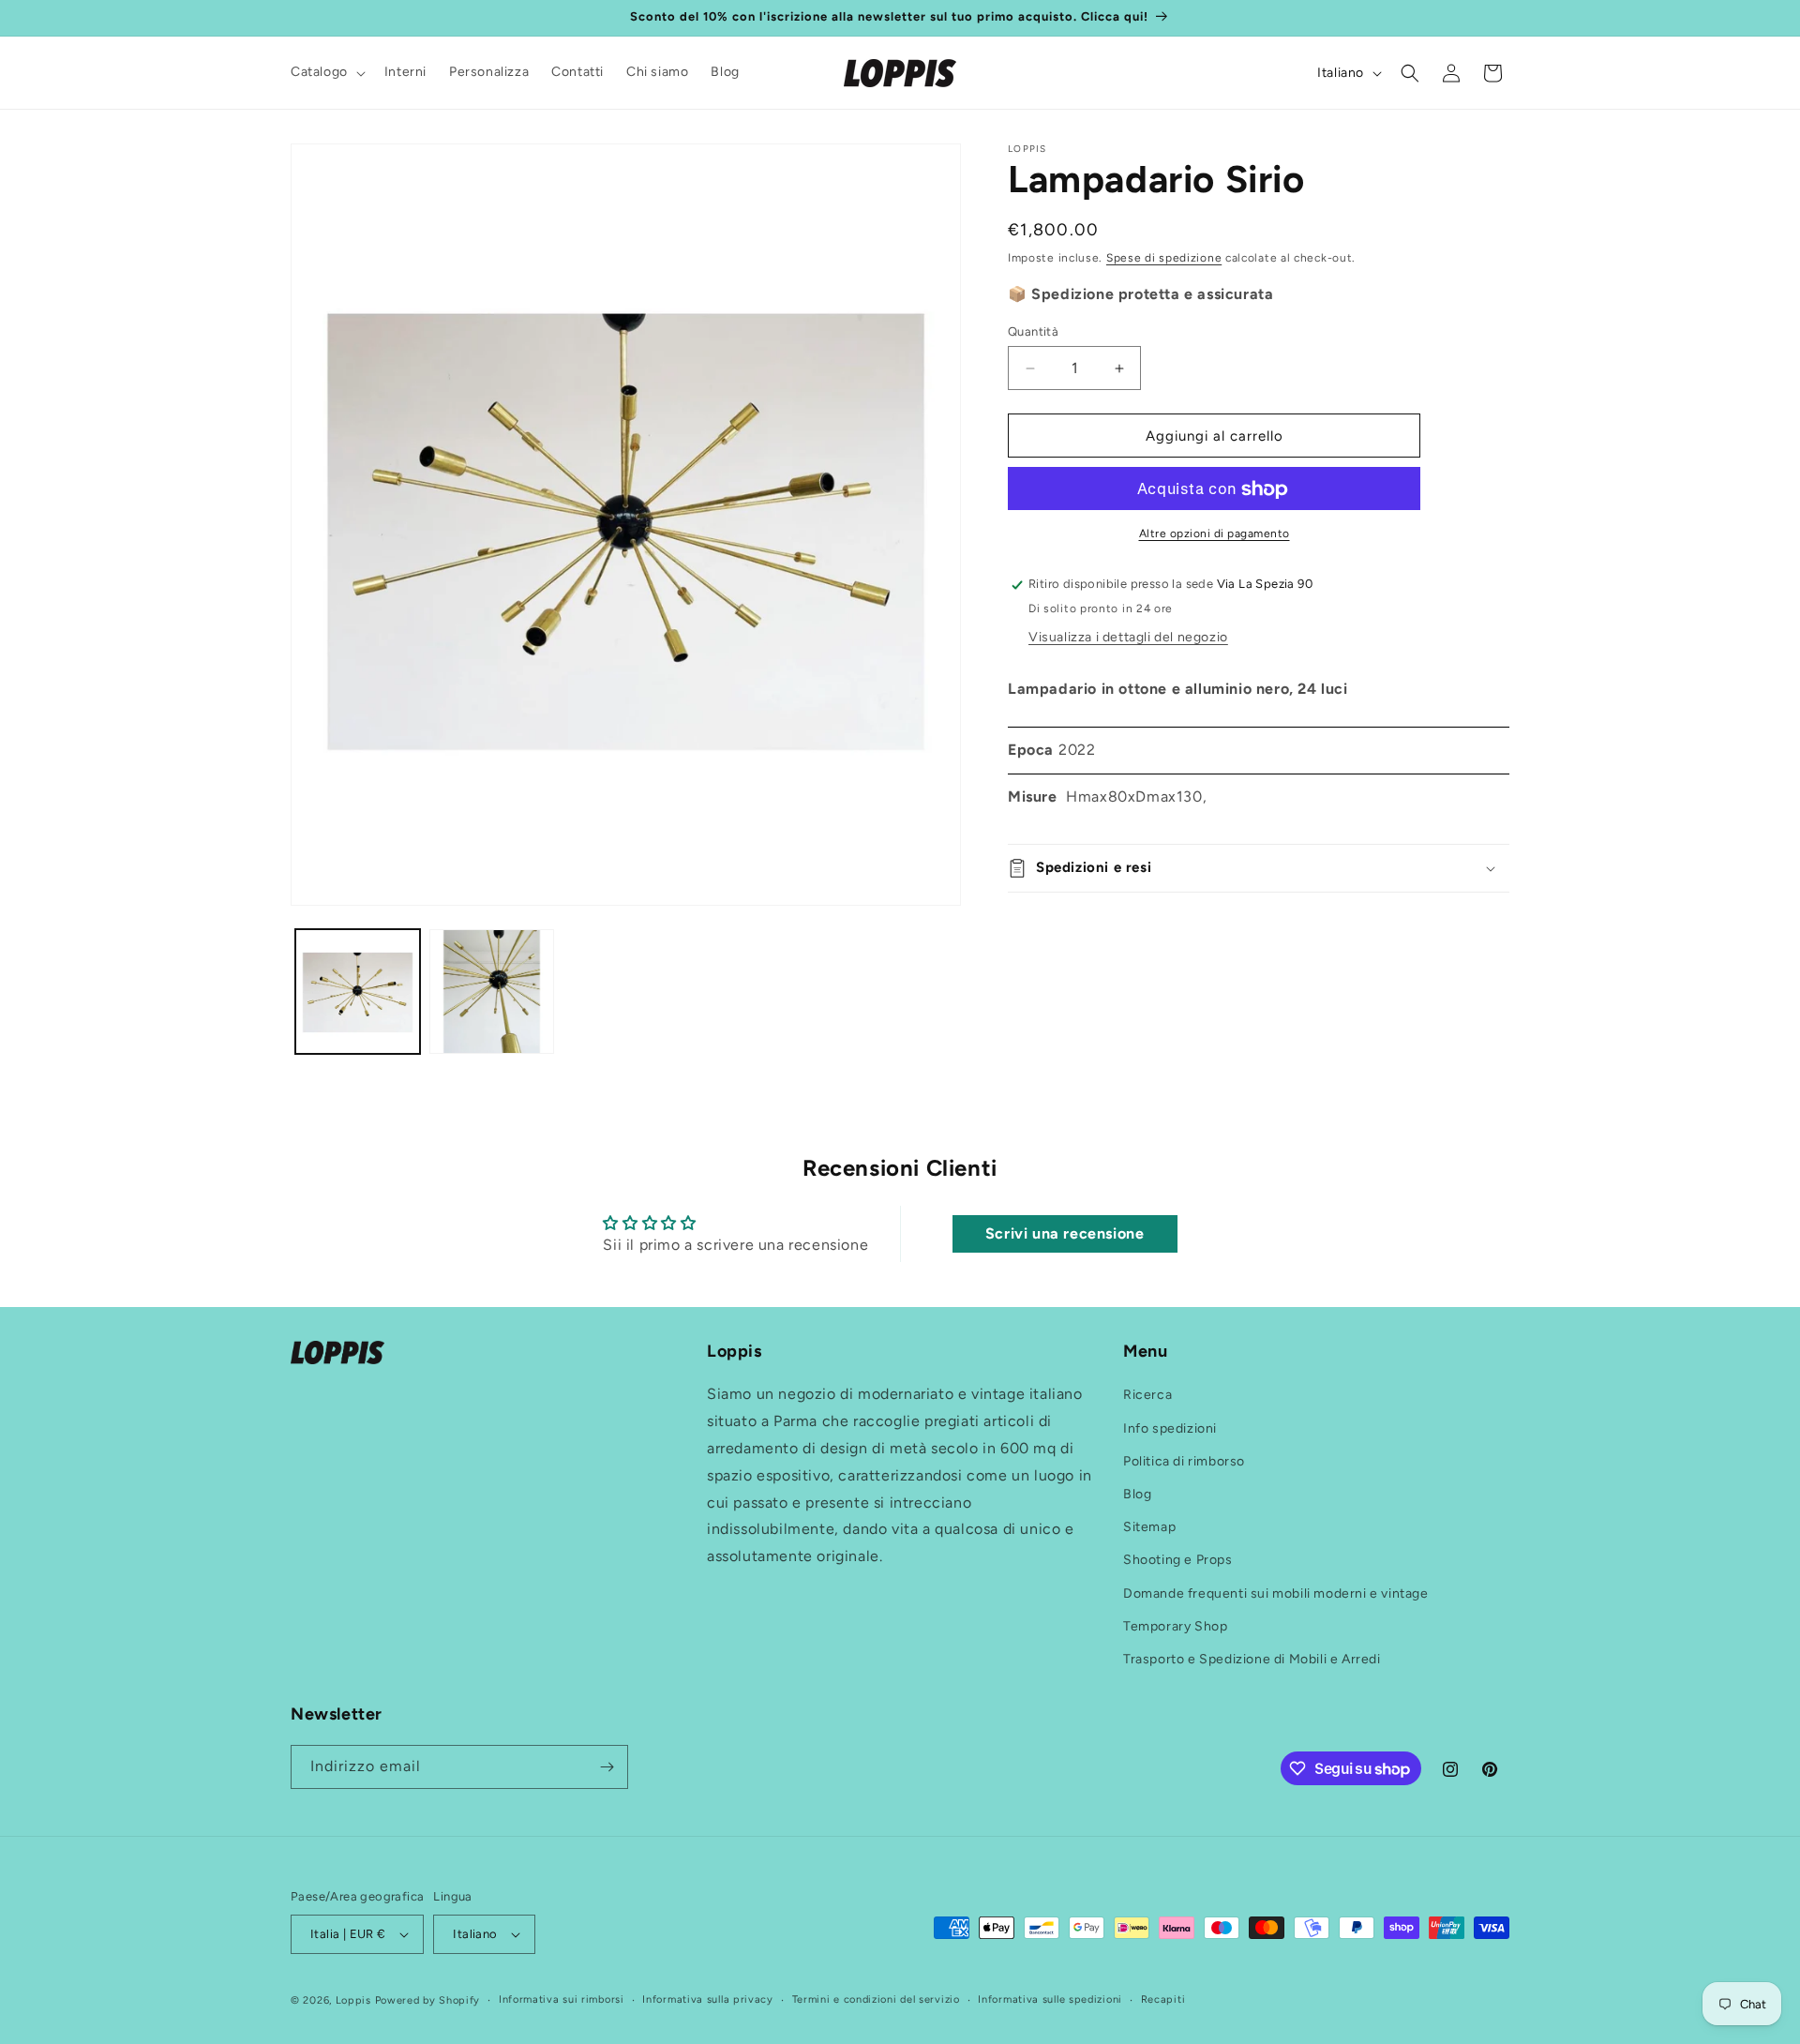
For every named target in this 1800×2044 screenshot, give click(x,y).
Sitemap (1149, 1527)
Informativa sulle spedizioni (1050, 1999)
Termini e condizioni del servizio (876, 1999)
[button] (326, 72)
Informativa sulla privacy (708, 1999)
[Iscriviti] (607, 1767)
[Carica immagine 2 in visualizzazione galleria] (492, 992)
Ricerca (1147, 1396)
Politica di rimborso (1184, 1461)
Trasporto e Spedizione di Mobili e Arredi (1252, 1659)
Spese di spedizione (1164, 258)
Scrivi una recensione (1065, 1233)
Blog (1137, 1494)
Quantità (1033, 331)
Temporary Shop (1175, 1626)
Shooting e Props (1178, 1561)
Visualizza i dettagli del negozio (1128, 638)
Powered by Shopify (428, 2000)
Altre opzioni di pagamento (1215, 534)
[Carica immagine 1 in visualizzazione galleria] (358, 992)
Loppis (355, 2000)
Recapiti (1163, 1999)
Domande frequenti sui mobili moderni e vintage (1276, 1593)
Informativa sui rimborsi (562, 1999)
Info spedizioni (1170, 1428)
